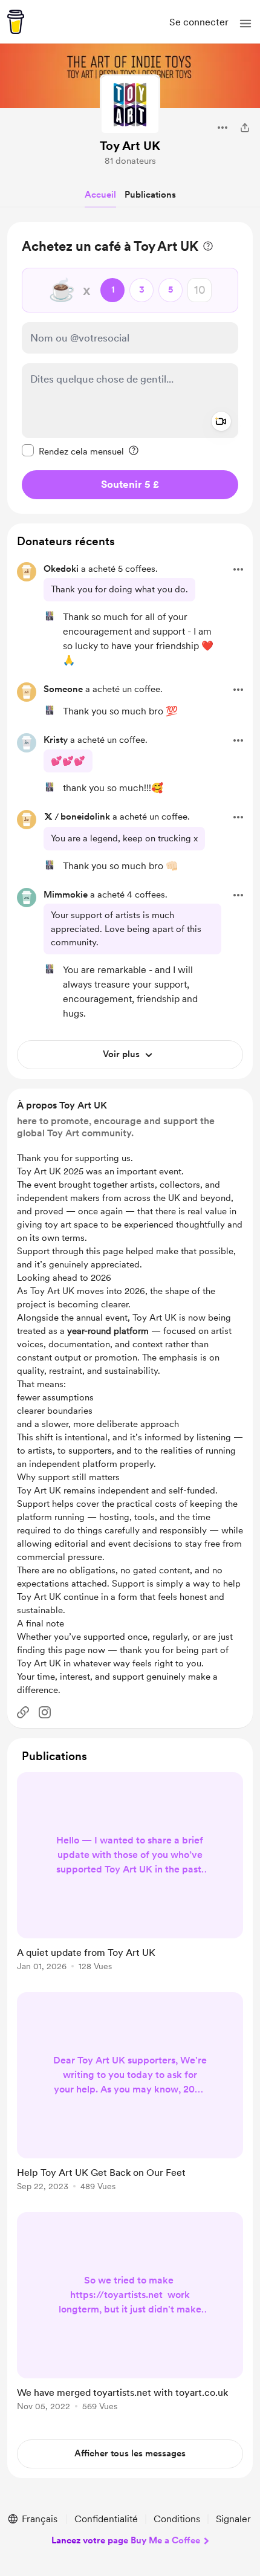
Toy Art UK (130, 146)
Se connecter (199, 22)
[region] (130, 368)
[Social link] (23, 1712)
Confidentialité (106, 2519)
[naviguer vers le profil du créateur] (130, 105)
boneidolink (85, 817)
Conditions (177, 2519)
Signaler (233, 2519)
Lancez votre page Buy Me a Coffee (126, 2540)
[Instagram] (45, 1712)
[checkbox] (73, 451)
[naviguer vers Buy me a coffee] (16, 22)
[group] (130, 1879)
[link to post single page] (130, 1874)
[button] (245, 24)
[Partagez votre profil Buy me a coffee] (245, 128)
